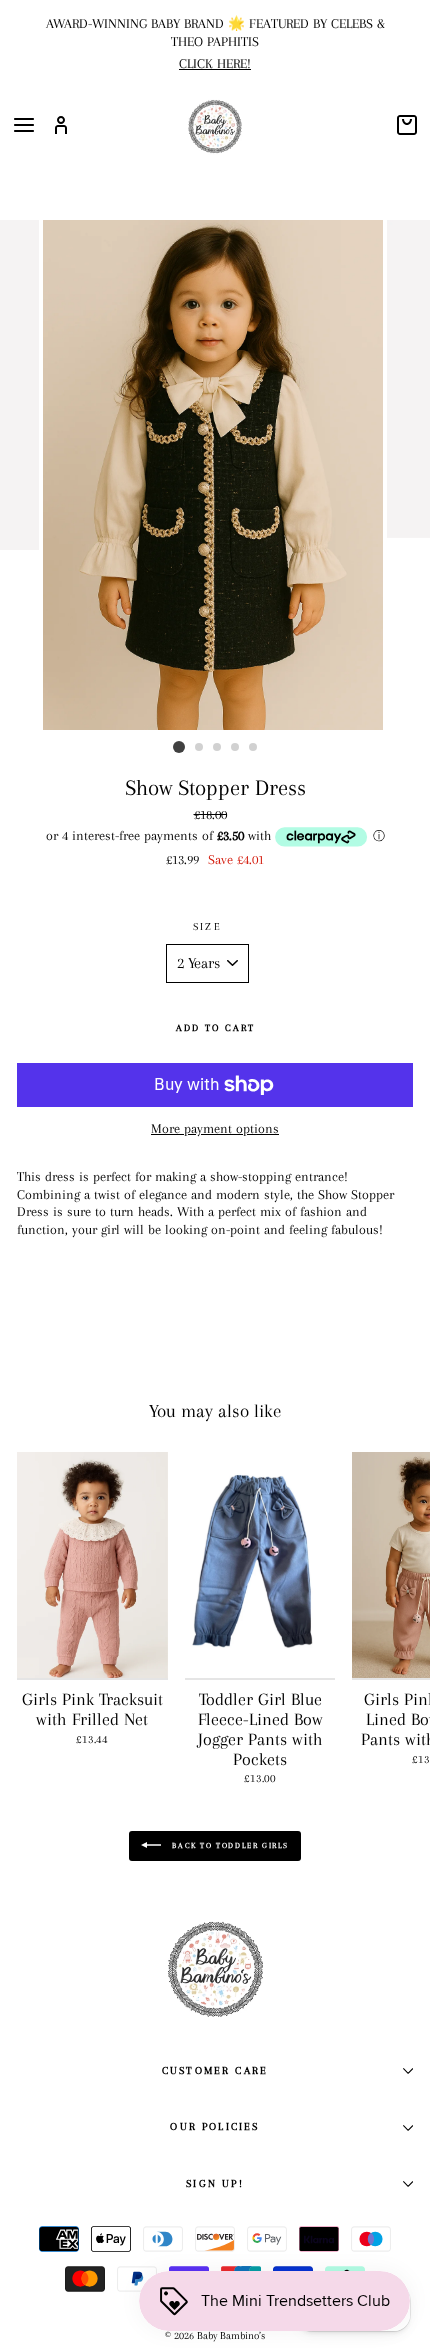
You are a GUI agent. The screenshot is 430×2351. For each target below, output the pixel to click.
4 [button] (236, 748)
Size (207, 926)
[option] (215, 41)
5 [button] (254, 748)
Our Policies (214, 2126)
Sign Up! (214, 2183)
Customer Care (215, 2070)
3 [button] (218, 748)
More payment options (215, 1128)
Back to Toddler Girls (229, 1845)
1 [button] (179, 747)
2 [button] (200, 748)
